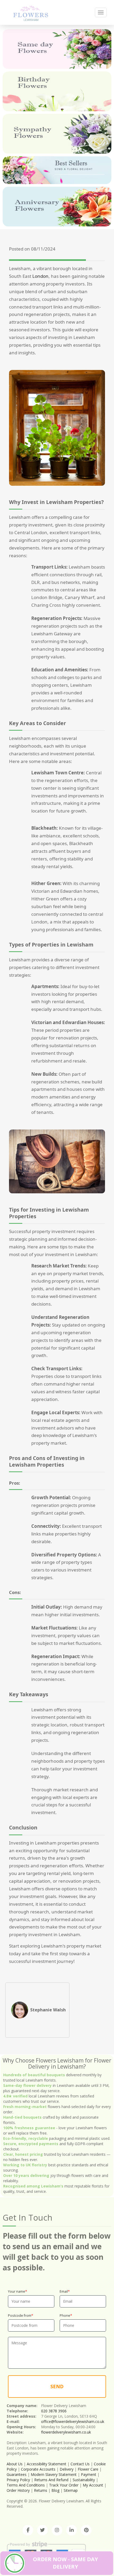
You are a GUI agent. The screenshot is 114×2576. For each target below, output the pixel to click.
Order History (18, 2490)
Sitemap (71, 2490)
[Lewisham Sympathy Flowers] (57, 134)
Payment (89, 2474)
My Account (93, 2485)
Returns (41, 2490)
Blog (55, 2490)
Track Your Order (64, 2485)
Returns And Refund (51, 2480)
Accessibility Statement (47, 2464)
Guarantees (17, 2474)
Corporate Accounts (38, 2469)
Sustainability (84, 2480)
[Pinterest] (86, 2530)
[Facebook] (28, 2530)
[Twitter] (42, 2530)
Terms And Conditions (26, 2485)
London (40, 276)
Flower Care (88, 2469)
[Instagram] (57, 2530)
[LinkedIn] (72, 2530)
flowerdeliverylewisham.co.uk (66, 2432)
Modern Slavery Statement (54, 2474)
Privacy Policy (18, 2480)
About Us (15, 2464)
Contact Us (80, 2464)
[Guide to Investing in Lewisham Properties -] (31, 12)
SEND (57, 2386)
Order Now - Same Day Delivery (65, 2563)
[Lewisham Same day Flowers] (57, 49)
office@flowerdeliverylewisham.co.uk (73, 2421)
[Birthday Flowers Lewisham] (57, 91)
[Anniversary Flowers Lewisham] (57, 207)
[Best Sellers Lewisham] (57, 170)
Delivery (67, 2469)
